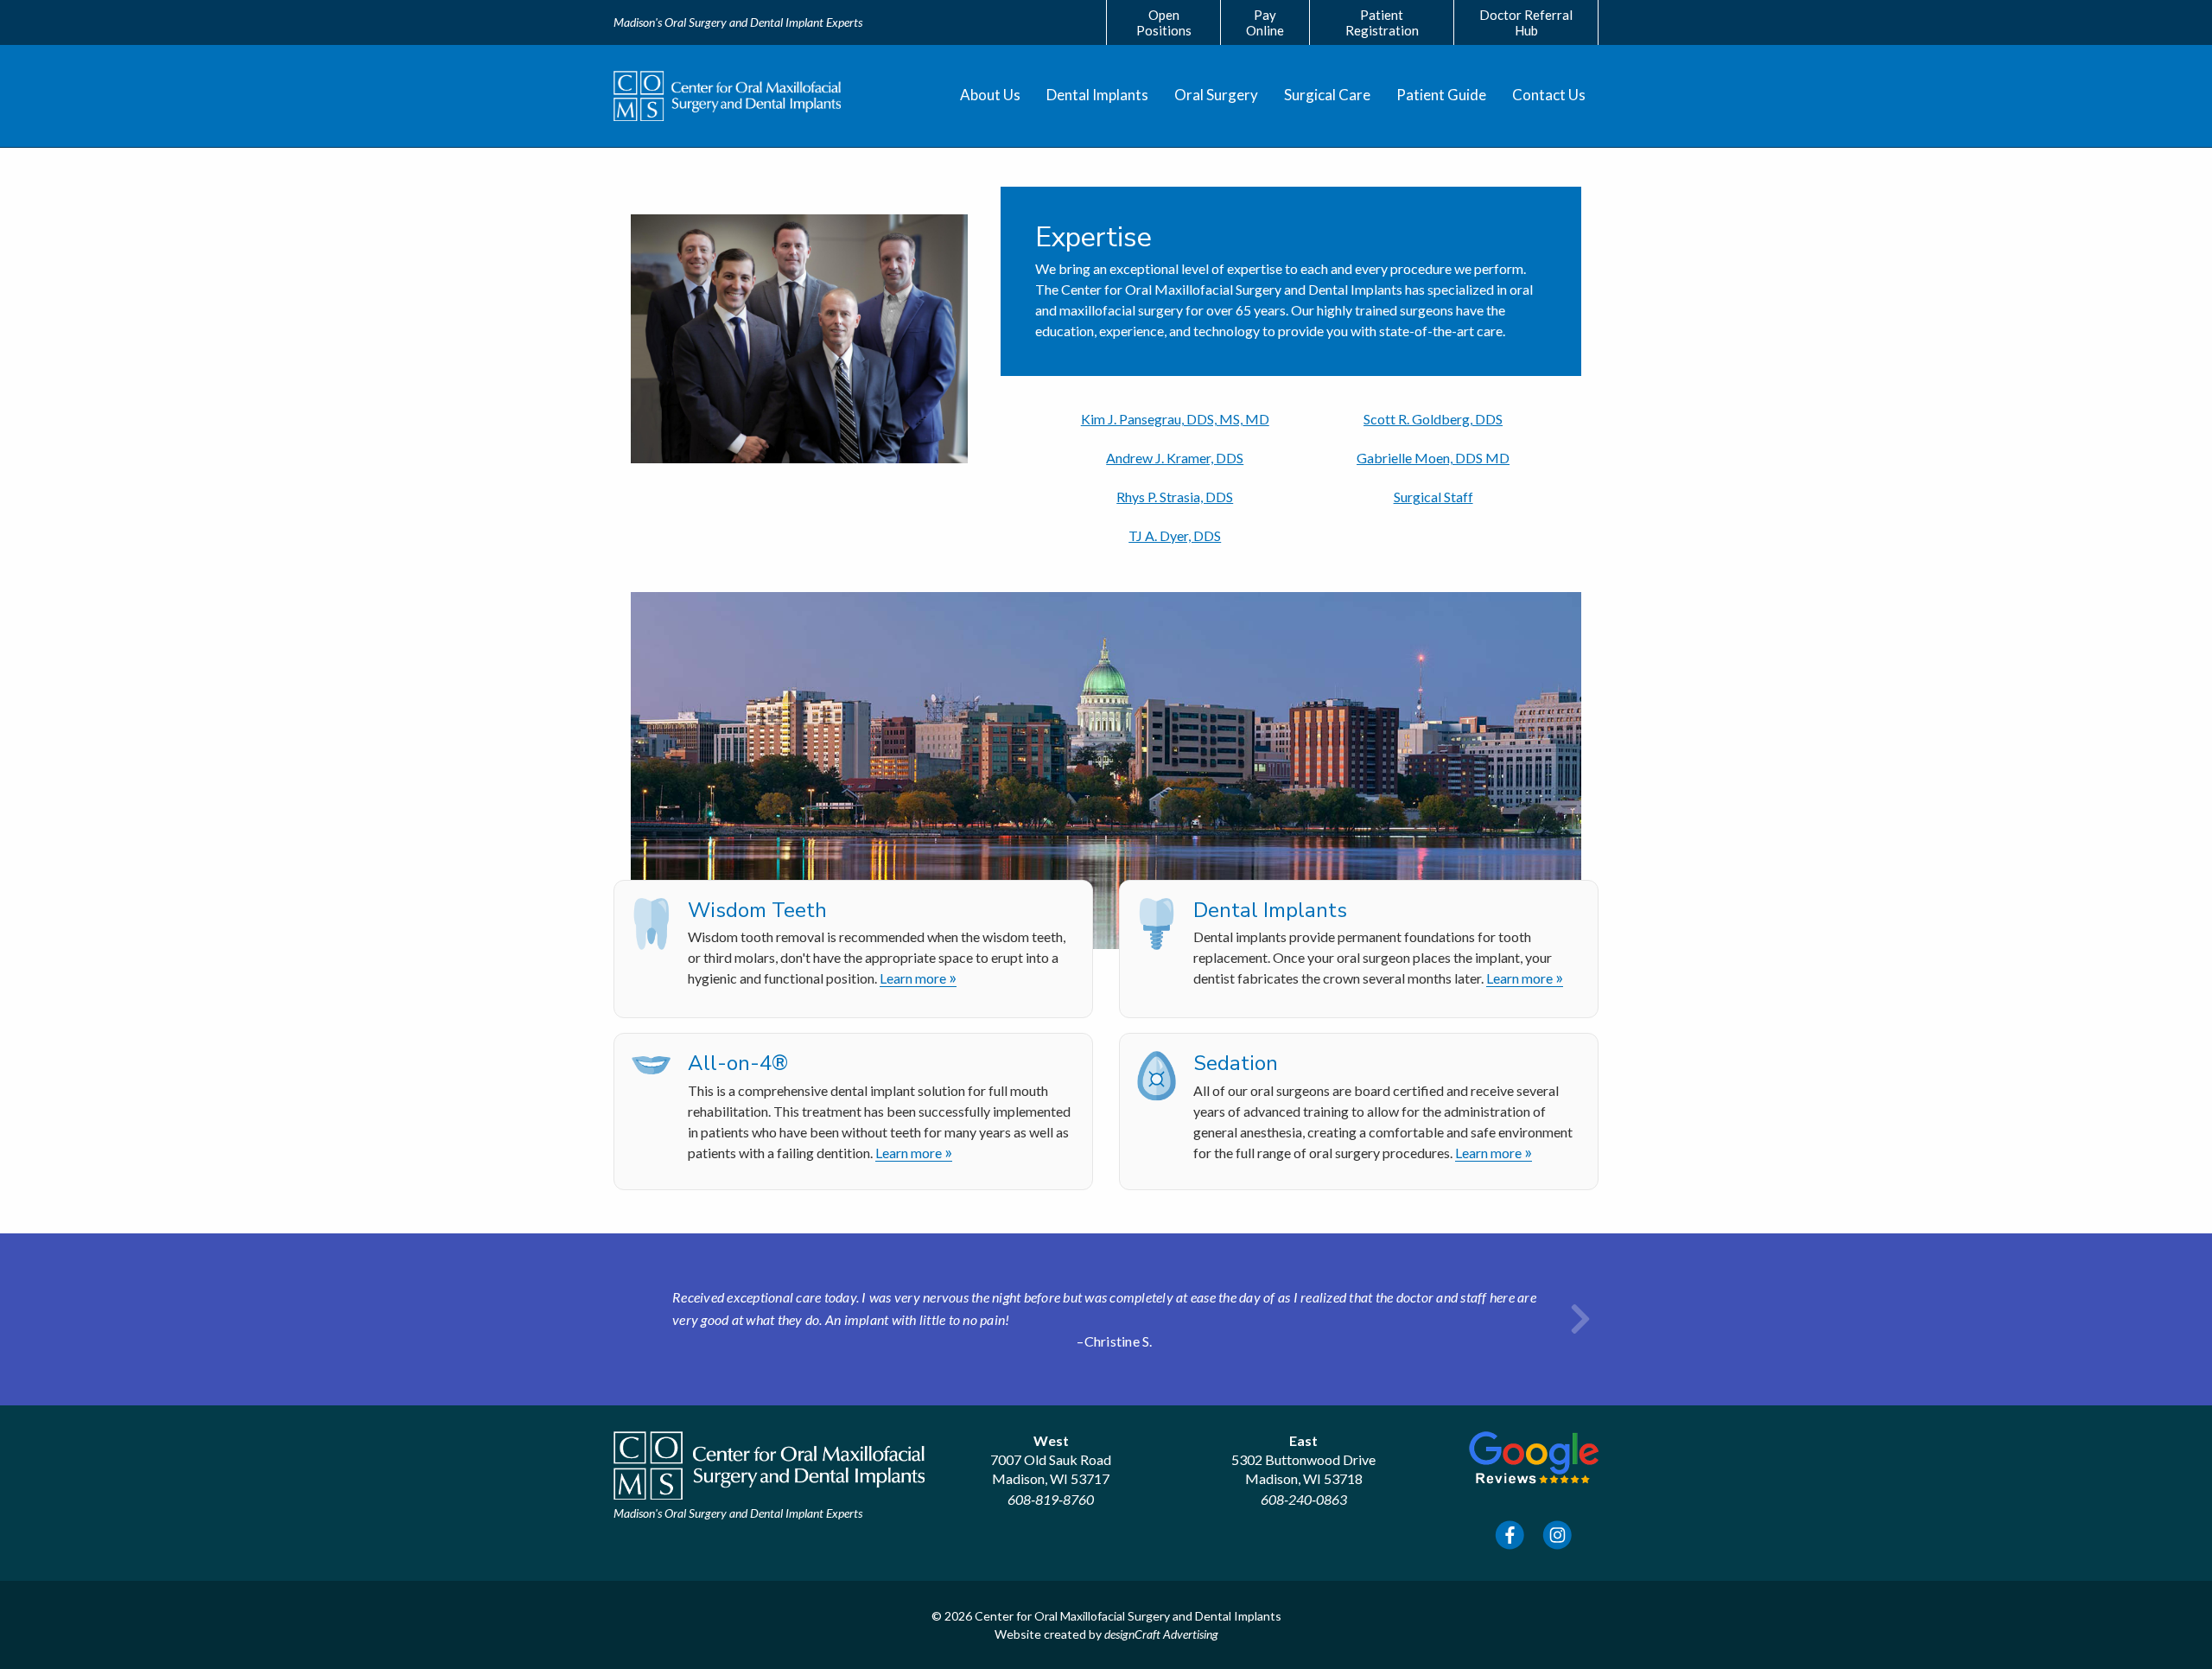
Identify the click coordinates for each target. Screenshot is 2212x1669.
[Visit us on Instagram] (1557, 1536)
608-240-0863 (1304, 1499)
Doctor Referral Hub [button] (1526, 22)
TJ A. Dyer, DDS (1175, 535)
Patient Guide (1441, 95)
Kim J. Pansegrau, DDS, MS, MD (1175, 419)
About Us (990, 95)
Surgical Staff (1433, 497)
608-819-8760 (1051, 1499)
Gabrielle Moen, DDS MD (1433, 458)
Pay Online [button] (1265, 22)
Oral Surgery (1216, 95)
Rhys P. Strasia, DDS (1175, 497)
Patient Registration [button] (1382, 22)
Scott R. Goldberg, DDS (1433, 419)
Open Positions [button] (1164, 22)
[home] (727, 96)
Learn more (918, 978)
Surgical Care (1327, 95)
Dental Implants (1097, 95)
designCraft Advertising (1161, 1634)
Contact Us (1549, 95)
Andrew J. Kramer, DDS (1175, 458)
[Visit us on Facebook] (1510, 1536)
